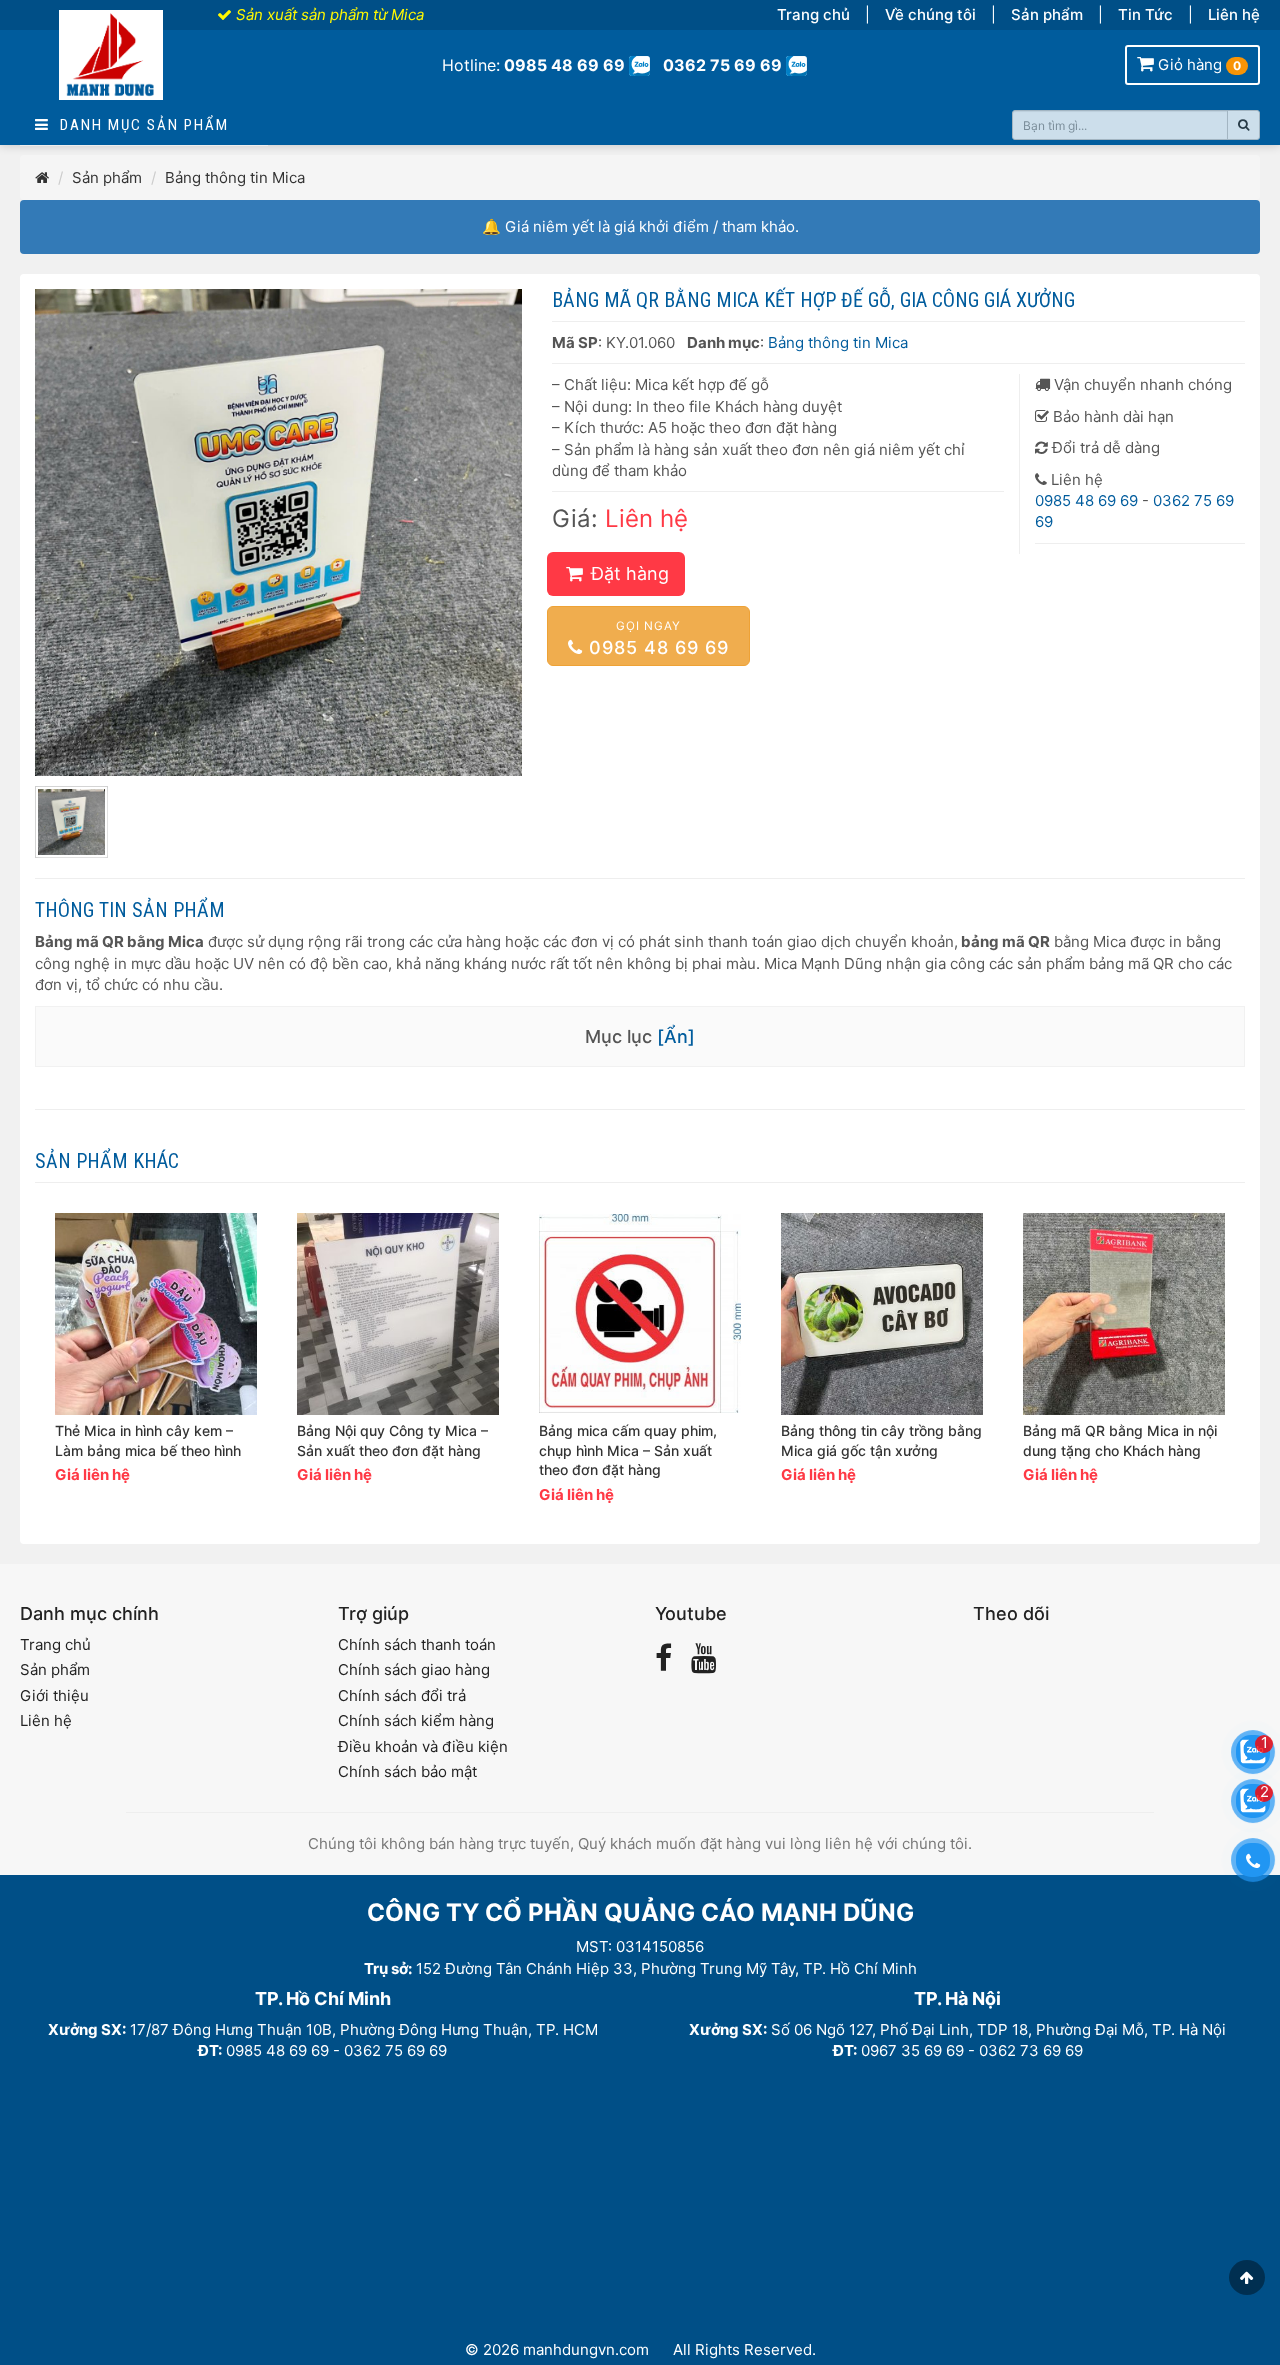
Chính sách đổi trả (402, 1695)
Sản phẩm (1047, 14)
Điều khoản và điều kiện (423, 1746)
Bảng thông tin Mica (235, 177)
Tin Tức (1145, 14)
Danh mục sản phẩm (139, 125)
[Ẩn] (676, 1036)
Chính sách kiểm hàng (416, 1720)
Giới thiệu (54, 1695)
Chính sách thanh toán (417, 1644)
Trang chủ (813, 14)
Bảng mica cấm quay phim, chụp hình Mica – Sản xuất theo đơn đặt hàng (628, 1450)
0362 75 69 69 (722, 65)
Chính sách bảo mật (407, 1771)
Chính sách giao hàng (414, 1669)
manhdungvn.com (586, 2349)
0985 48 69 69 (564, 65)
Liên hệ (1234, 14)
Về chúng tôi (930, 14)
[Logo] (111, 67)
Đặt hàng (627, 573)
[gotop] (1247, 2277)
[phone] (1253, 1860)
